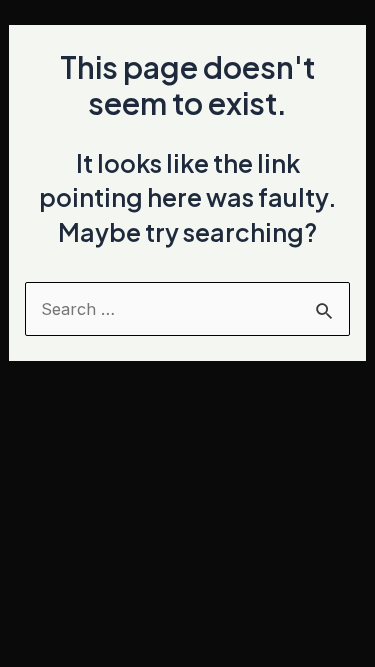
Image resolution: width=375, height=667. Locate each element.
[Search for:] (187, 309)
